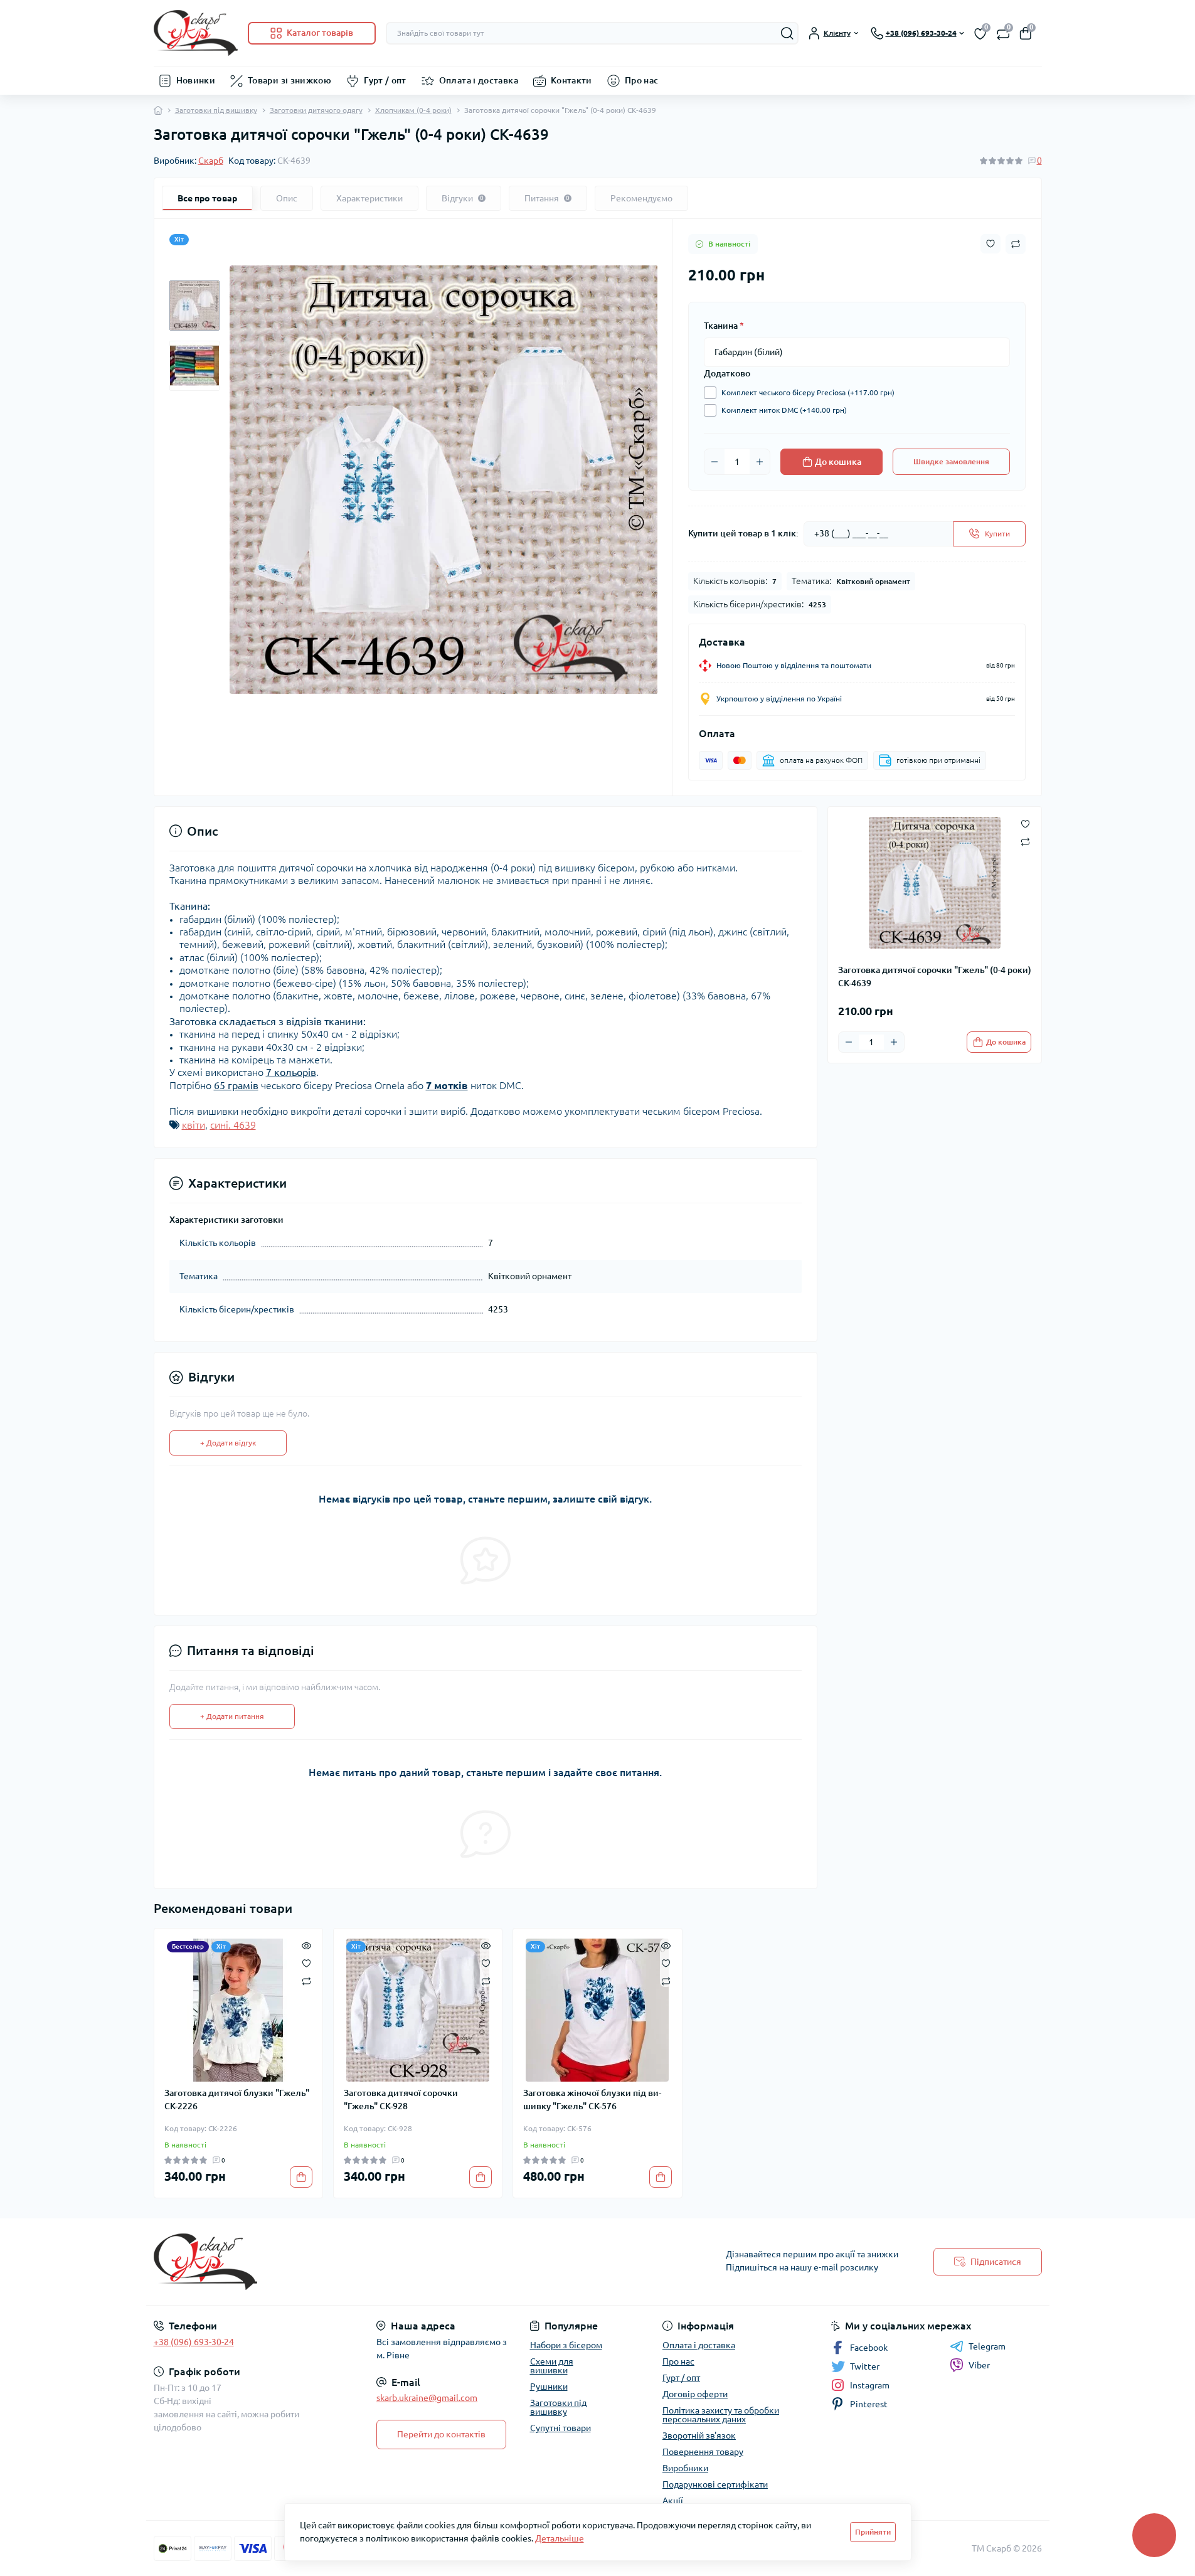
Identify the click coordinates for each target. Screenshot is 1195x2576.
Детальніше (560, 2538)
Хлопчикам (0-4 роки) (413, 110)
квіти (194, 1125)
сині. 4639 (233, 1125)
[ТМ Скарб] (372, 2262)
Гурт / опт (385, 80)
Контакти (571, 80)
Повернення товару (703, 2452)
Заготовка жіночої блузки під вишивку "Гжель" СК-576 (592, 2100)
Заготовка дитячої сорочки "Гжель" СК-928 (401, 2100)
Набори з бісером (566, 2345)
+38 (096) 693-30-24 (194, 2342)
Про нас (642, 80)
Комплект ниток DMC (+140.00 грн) (784, 410)
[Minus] (714, 462)
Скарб (211, 161)
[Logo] (196, 33)
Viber (979, 2365)
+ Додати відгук (228, 1443)
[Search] (787, 33)
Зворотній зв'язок (699, 2435)
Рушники (549, 2387)
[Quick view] (306, 1945)
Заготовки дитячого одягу (316, 110)
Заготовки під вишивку (216, 110)
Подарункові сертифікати (715, 2484)
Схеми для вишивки (552, 2366)
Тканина (724, 326)
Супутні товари (560, 2428)
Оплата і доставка (479, 80)
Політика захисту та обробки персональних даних (721, 2415)
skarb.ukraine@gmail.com (427, 2398)
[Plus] (760, 462)
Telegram (987, 2346)
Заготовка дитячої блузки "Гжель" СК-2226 (237, 2100)
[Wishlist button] (991, 244)
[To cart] (301, 2177)
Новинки (196, 80)
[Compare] (306, 1980)
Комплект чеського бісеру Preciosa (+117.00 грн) (808, 392)
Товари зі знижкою (289, 80)
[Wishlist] (306, 1962)
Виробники (685, 2468)
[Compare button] (1016, 244)
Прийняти (873, 2532)
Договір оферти (695, 2394)
